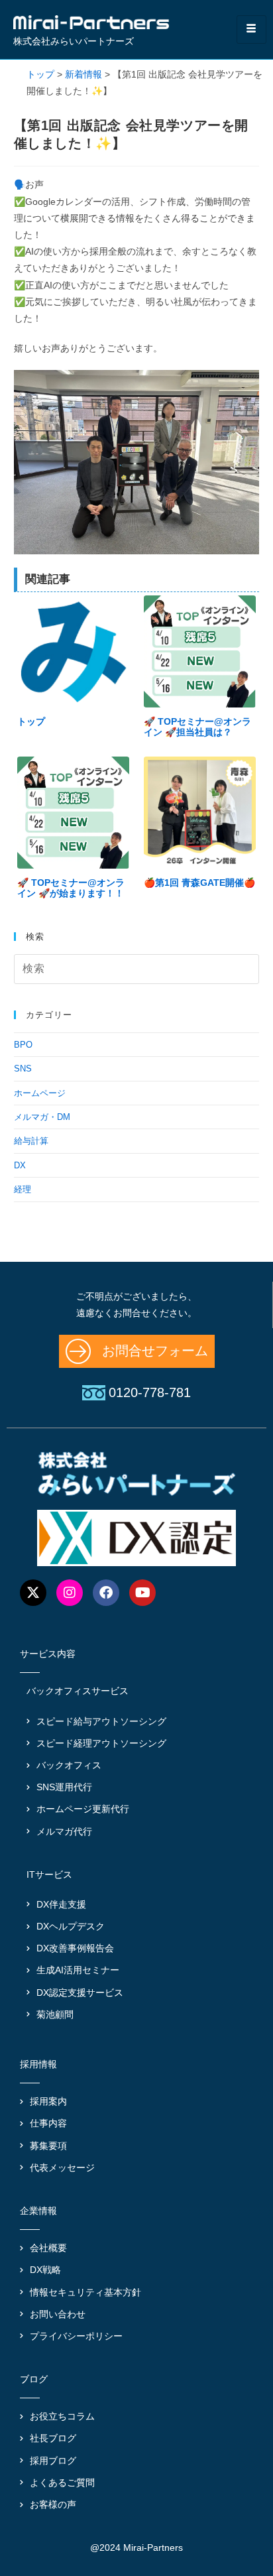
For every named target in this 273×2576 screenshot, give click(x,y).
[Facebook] (106, 1593)
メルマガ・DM (42, 1117)
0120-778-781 (150, 1392)
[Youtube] (142, 1593)
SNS (23, 1069)
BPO (23, 1045)
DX (20, 1165)
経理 (23, 1189)
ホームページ (40, 1093)
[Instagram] (70, 1593)
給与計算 (31, 1141)
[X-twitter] (33, 1593)
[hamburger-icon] (251, 30)
